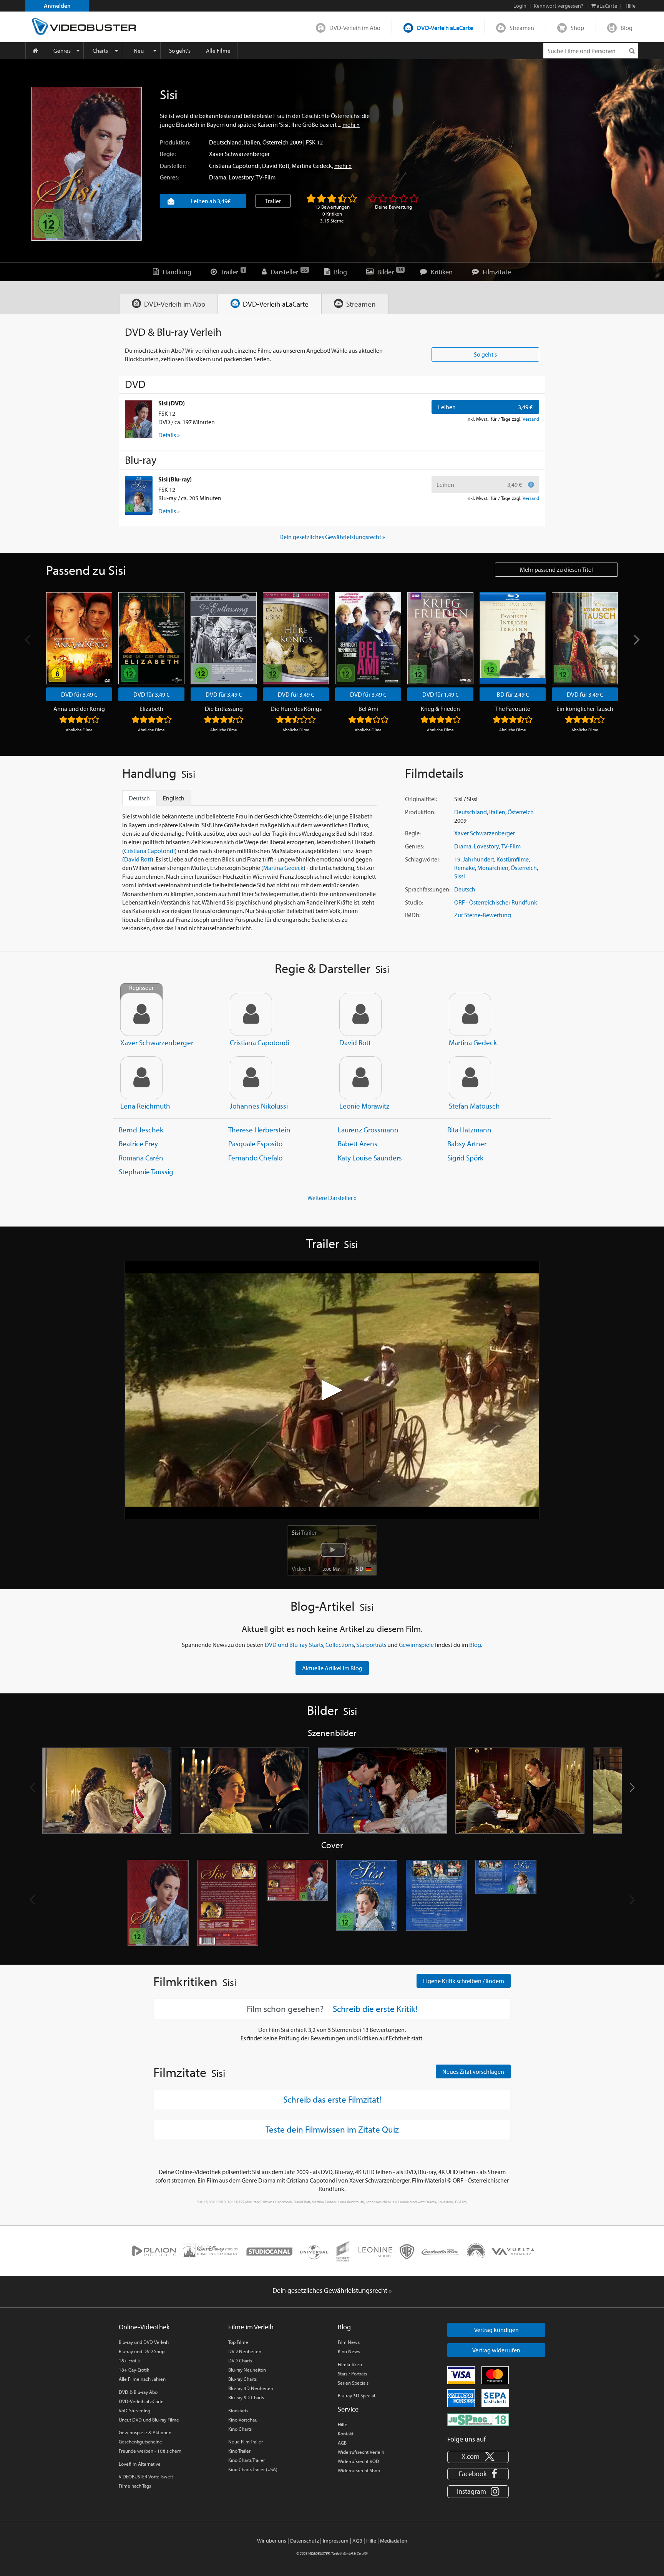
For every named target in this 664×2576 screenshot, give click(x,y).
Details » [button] (169, 435)
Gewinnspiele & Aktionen (145, 2432)
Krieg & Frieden (440, 709)
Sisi (304, 1532)
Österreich (276, 142)
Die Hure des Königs (296, 709)
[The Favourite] (513, 638)
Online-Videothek (144, 2327)
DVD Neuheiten (245, 2351)
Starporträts (371, 1645)
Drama (218, 177)
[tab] (168, 304)
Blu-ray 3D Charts (246, 2397)
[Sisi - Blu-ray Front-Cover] (367, 1903)
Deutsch (465, 889)
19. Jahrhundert (474, 859)
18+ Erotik (129, 2360)
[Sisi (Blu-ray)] (139, 495)
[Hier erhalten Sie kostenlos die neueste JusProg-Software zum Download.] (478, 2419)
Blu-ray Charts (242, 2379)
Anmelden (57, 6)
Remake (465, 868)
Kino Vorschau (243, 2420)
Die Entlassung (224, 709)
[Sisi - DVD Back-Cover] (228, 1903)
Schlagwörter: (423, 859)
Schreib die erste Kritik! (375, 2009)
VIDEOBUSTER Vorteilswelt (146, 2476)
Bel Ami (368, 709)
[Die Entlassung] (224, 638)
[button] (632, 1788)
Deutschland (225, 142)
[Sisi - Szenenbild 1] (107, 1791)
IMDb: (413, 915)
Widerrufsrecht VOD (359, 2461)
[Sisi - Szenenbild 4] (520, 1791)
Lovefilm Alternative (140, 2464)
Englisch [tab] (174, 798)
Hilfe (343, 2424)
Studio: (414, 902)
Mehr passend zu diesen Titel (556, 569)
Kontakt (346, 2433)
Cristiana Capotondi (234, 166)
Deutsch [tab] (139, 798)
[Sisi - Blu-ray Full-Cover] (506, 1903)
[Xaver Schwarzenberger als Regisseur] (141, 1014)
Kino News (349, 2351)
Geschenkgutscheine (140, 2442)
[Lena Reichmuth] (141, 1078)
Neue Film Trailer (246, 2442)
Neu (139, 51)
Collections (340, 1645)
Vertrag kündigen (496, 2330)
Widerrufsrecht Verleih (361, 2452)
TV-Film (266, 177)
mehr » (351, 124)
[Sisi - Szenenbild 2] (244, 1791)
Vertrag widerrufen (496, 2350)
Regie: (168, 154)
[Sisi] (86, 164)
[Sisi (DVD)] (139, 419)
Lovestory (241, 177)
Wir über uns (272, 2541)
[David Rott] (360, 1014)
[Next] (636, 640)
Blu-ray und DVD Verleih (144, 2342)
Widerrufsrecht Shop (359, 2470)
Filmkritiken (350, 2364)
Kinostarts (238, 2410)
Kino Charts (240, 2429)
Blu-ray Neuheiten (247, 2370)
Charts (100, 51)
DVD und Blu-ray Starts (294, 1645)
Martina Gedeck (312, 166)
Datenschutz (305, 2541)
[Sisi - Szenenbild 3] (382, 1791)
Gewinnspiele (416, 1645)
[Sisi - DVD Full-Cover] (297, 1903)
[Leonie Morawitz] (360, 1078)
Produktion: (175, 142)
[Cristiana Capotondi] (251, 1014)
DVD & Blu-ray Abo (138, 2392)
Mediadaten (394, 2541)
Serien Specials (353, 2383)
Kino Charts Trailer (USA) (253, 2469)
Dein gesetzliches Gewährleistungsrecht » (332, 537)
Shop (577, 28)
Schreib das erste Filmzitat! (332, 2099)
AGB (342, 2443)
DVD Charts (240, 2360)
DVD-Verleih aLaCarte (445, 28)
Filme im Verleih (251, 2327)
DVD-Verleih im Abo (355, 28)
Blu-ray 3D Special (356, 2395)
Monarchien (493, 868)
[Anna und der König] (79, 638)
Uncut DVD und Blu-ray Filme (149, 2420)
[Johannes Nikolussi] (251, 1078)
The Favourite (513, 709)
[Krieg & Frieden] (440, 638)
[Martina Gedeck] (470, 1014)
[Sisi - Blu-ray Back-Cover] (436, 1903)
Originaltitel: (421, 799)
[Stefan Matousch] (470, 1078)
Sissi (460, 876)
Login (520, 6)
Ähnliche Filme (79, 730)
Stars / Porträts (352, 2374)
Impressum (336, 2541)
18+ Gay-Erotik (134, 2370)
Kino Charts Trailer (247, 2460)
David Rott (276, 166)
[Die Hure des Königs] (296, 638)
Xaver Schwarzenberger (239, 154)
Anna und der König (79, 709)
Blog (627, 28)
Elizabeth (151, 709)
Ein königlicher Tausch (585, 709)
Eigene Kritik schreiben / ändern (464, 1981)
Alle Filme (218, 51)
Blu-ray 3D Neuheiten (251, 2388)
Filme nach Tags (135, 2486)
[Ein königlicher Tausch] (585, 638)
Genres (62, 51)
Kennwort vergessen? (559, 6)
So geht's (180, 51)
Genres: (169, 177)
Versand (531, 419)
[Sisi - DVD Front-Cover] (158, 1903)
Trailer (273, 201)
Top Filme (238, 2342)
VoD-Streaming (134, 2410)
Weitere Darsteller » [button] (332, 1198)
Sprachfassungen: (428, 889)
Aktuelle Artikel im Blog (332, 1668)
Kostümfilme (513, 859)
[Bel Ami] (368, 638)
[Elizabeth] (151, 638)
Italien (252, 142)
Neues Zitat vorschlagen (473, 2071)
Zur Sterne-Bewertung (483, 915)
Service (348, 2409)
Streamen (522, 28)
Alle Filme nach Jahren (142, 2379)
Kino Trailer (239, 2451)
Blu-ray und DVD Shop (142, 2351)
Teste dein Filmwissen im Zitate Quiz (332, 2129)
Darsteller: (173, 166)
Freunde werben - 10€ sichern (150, 2451)
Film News (349, 2342)
